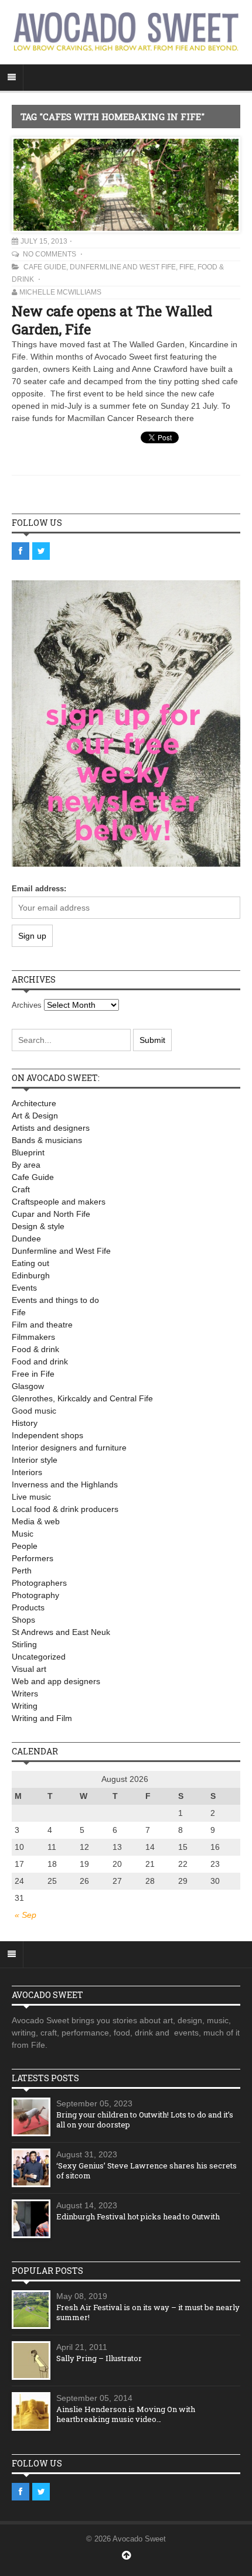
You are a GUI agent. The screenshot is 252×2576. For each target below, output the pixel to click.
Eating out (30, 1263)
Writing (25, 1706)
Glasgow (28, 1386)
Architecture (34, 1103)
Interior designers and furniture (69, 1448)
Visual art (29, 1669)
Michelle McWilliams (60, 292)
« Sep (25, 1915)
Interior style (35, 1460)
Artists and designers (51, 1128)
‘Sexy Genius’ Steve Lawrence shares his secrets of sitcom (147, 2170)
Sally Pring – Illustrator (99, 2358)
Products (28, 1607)
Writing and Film (42, 1718)
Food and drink (40, 1361)
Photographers (39, 1583)
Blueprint (28, 1152)
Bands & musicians (47, 1140)
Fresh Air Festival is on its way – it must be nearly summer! (148, 2312)
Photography (35, 1595)
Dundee (26, 1239)
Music (23, 1534)
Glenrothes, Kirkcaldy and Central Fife (82, 1398)
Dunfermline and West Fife (123, 267)
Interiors (27, 1472)
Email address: (39, 889)
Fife (187, 267)
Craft (21, 1189)
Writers (25, 1694)
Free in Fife (33, 1374)
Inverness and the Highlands (65, 1484)
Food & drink (35, 1349)
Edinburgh (31, 1275)
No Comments (50, 254)
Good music (34, 1411)
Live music (31, 1497)
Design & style (38, 1226)
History (25, 1423)
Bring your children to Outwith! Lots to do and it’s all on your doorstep (145, 2120)
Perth (22, 1571)
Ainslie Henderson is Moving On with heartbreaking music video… (126, 2414)
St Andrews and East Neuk (61, 1632)
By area (26, 1165)
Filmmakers (33, 1337)
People (25, 1546)
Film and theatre (42, 1325)
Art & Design (35, 1116)
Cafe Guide (45, 267)
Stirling (24, 1644)
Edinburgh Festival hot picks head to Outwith (138, 2216)
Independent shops (47, 1435)
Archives (27, 1005)
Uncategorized (39, 1657)
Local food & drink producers (65, 1509)
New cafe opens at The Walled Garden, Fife (112, 320)
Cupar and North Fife (51, 1214)
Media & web (36, 1521)
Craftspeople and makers (59, 1202)
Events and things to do (55, 1300)
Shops (23, 1620)
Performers (33, 1558)
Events (24, 1288)
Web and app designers (56, 1681)
